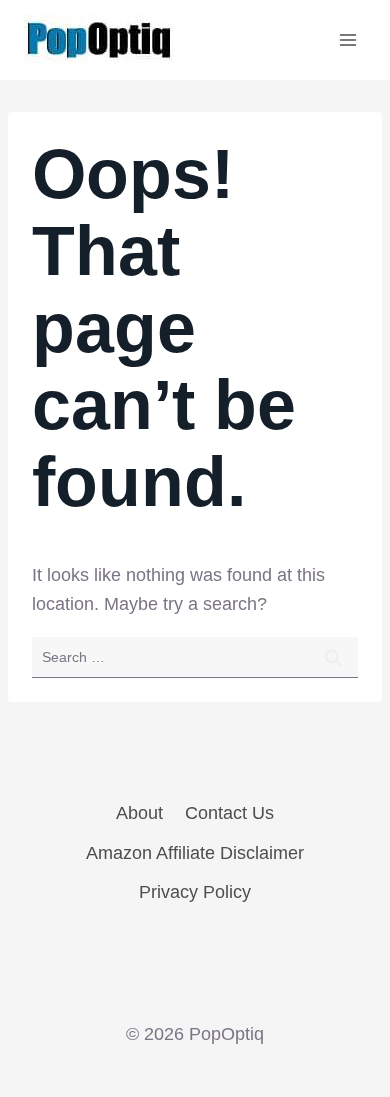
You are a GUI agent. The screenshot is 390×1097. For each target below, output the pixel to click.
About (139, 813)
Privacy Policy (195, 892)
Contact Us (229, 813)
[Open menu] (347, 39)
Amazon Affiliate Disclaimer (195, 853)
